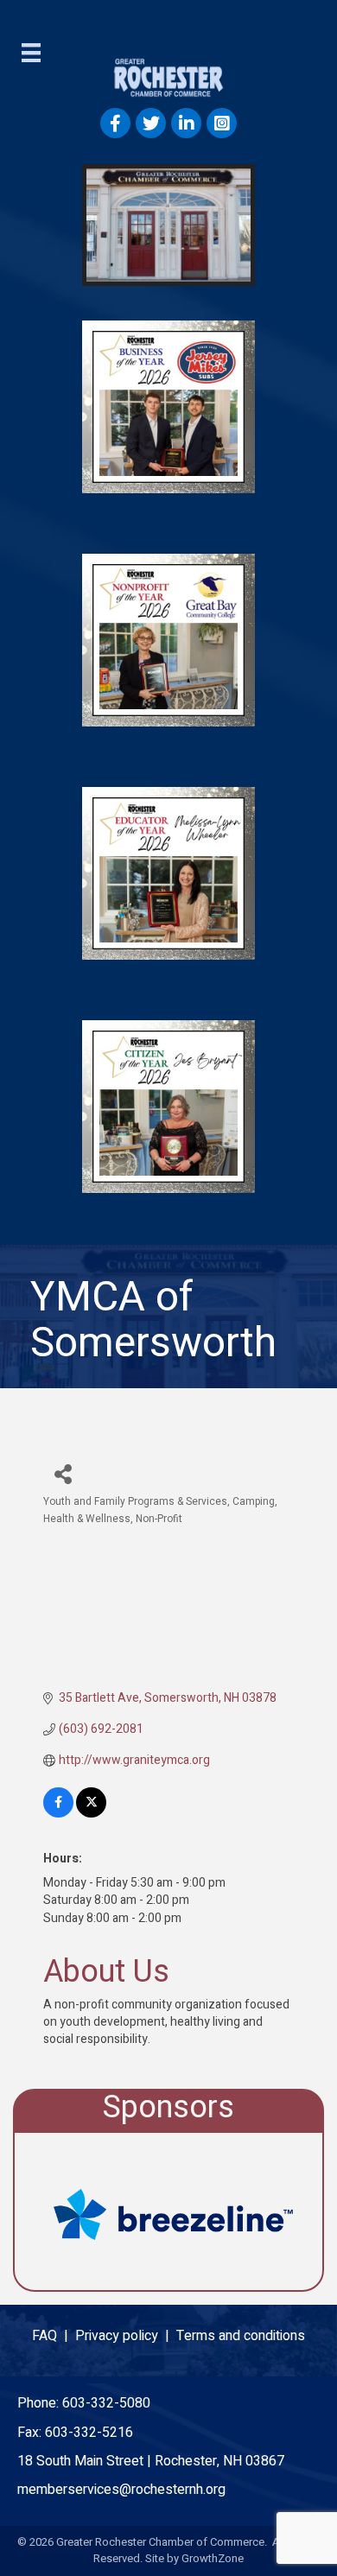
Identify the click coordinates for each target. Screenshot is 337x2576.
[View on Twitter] (91, 1814)
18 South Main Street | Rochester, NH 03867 (151, 2461)
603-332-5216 (89, 2433)
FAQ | (54, 2336)
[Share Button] (63, 1473)
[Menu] (31, 53)
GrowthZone (213, 2558)
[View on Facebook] (58, 1814)
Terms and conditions (241, 2336)
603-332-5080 (106, 2403)
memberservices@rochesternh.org (121, 2490)
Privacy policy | (126, 2336)
